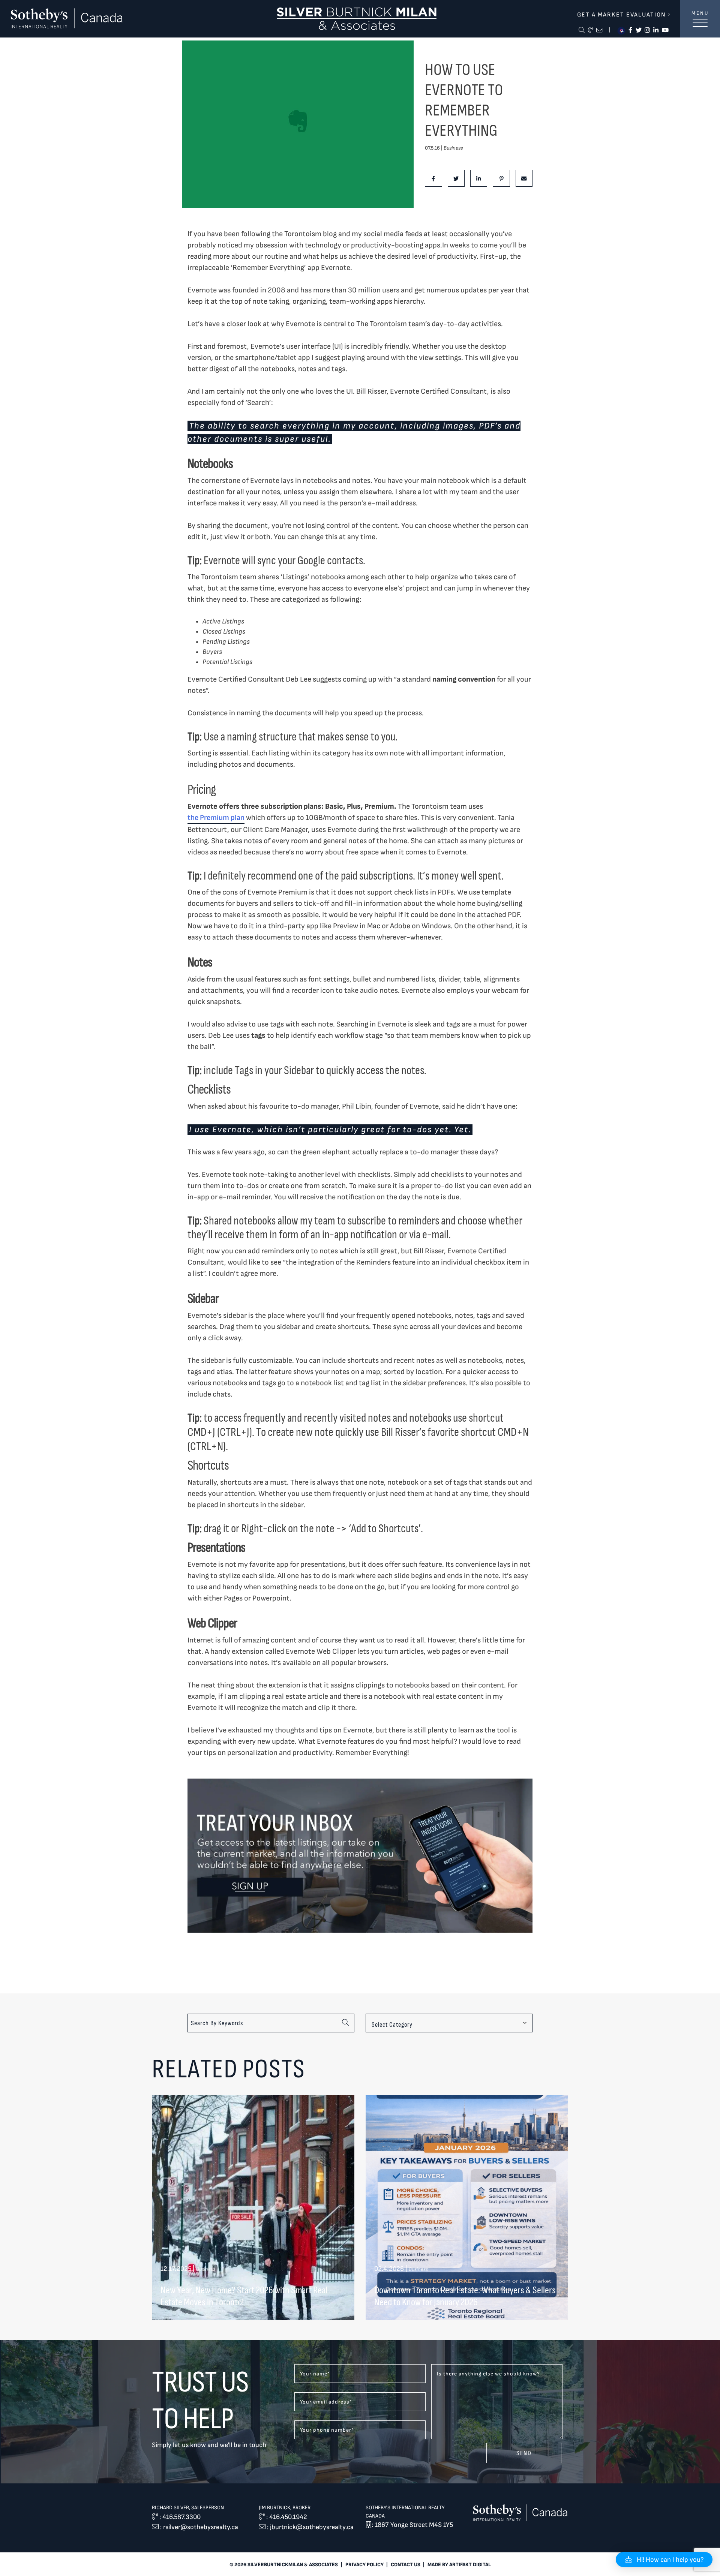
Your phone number (327, 2430)
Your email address (326, 2402)
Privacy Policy (364, 2565)
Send (524, 2453)
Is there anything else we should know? (488, 2374)
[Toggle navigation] (700, 27)
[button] (664, 2560)
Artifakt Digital (470, 2565)
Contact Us (406, 2565)
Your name (315, 2374)
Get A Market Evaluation (622, 15)
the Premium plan (216, 818)
